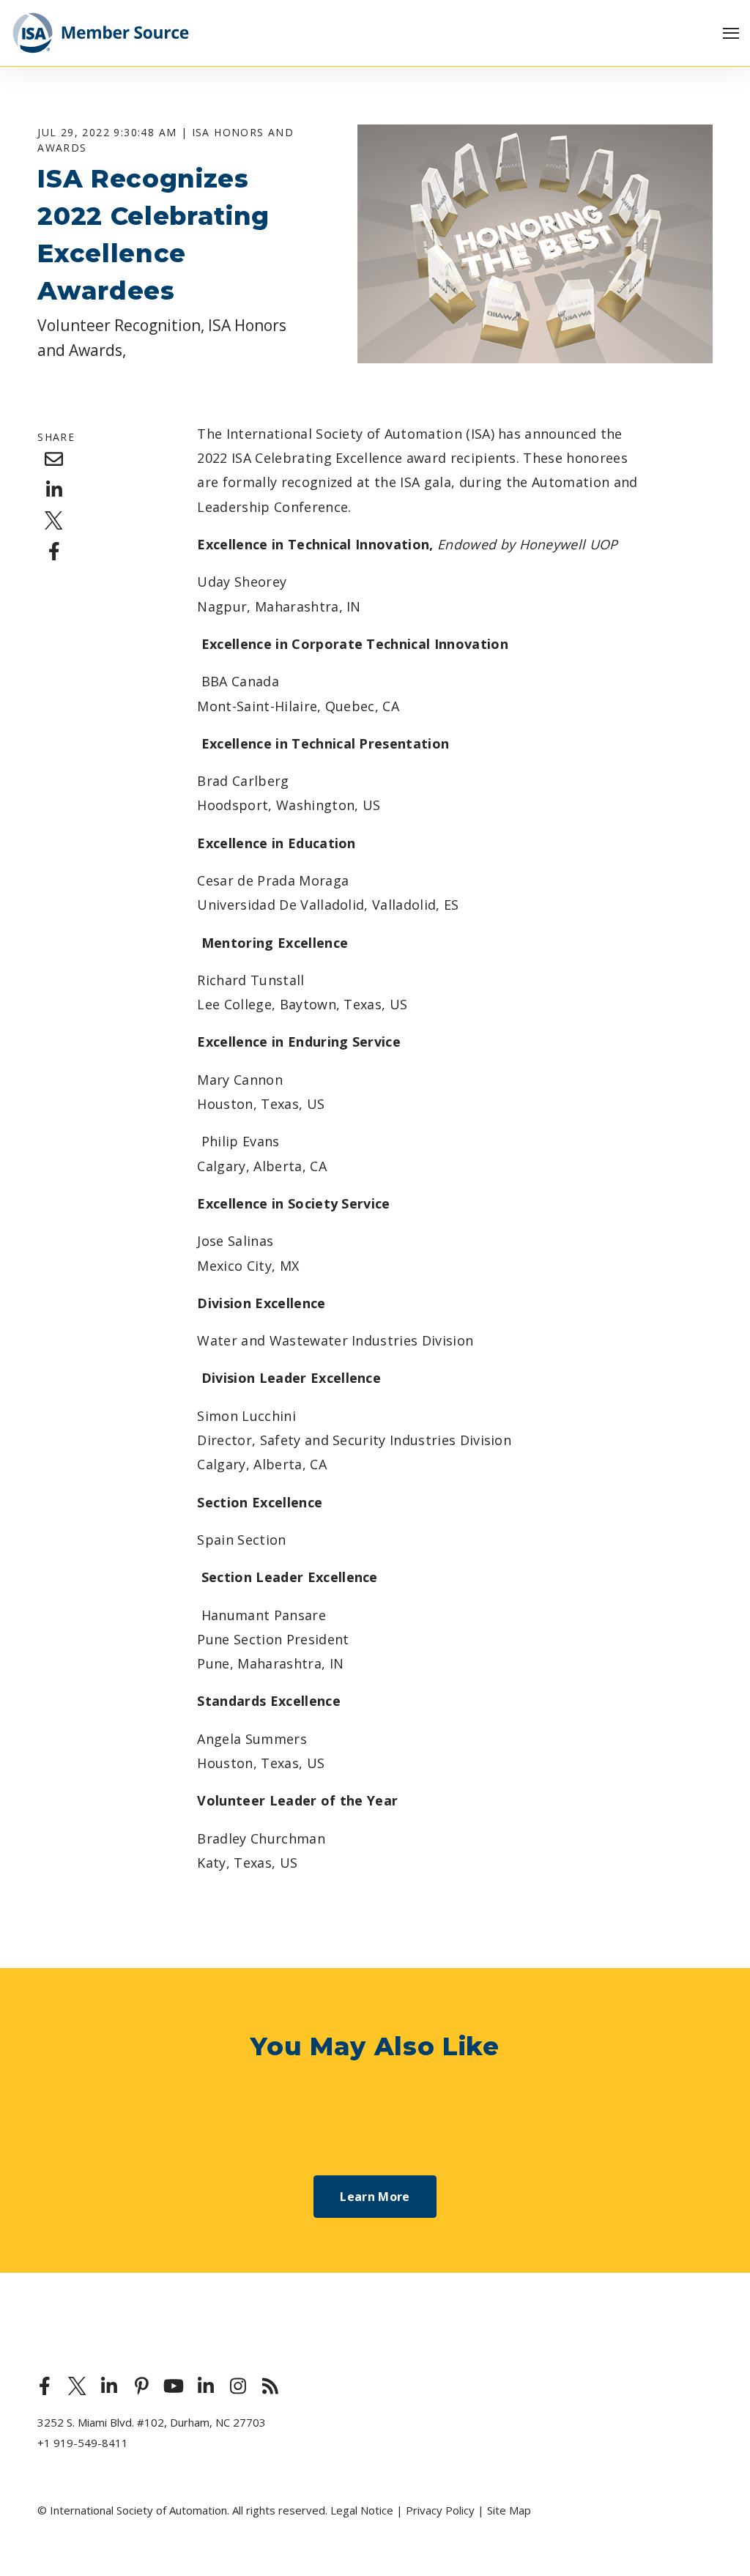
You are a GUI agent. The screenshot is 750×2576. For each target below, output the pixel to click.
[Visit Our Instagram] (238, 2386)
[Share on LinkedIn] (54, 490)
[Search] (713, 119)
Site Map (509, 2510)
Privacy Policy (440, 2510)
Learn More (375, 2197)
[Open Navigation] (731, 33)
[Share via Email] (54, 459)
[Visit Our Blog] (270, 2386)
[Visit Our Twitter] (77, 2386)
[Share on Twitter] (54, 521)
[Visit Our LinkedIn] (109, 2386)
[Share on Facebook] (54, 552)
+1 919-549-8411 (83, 2443)
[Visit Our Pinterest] (141, 2386)
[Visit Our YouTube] (174, 2386)
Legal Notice (362, 2510)
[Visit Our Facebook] (45, 2386)
